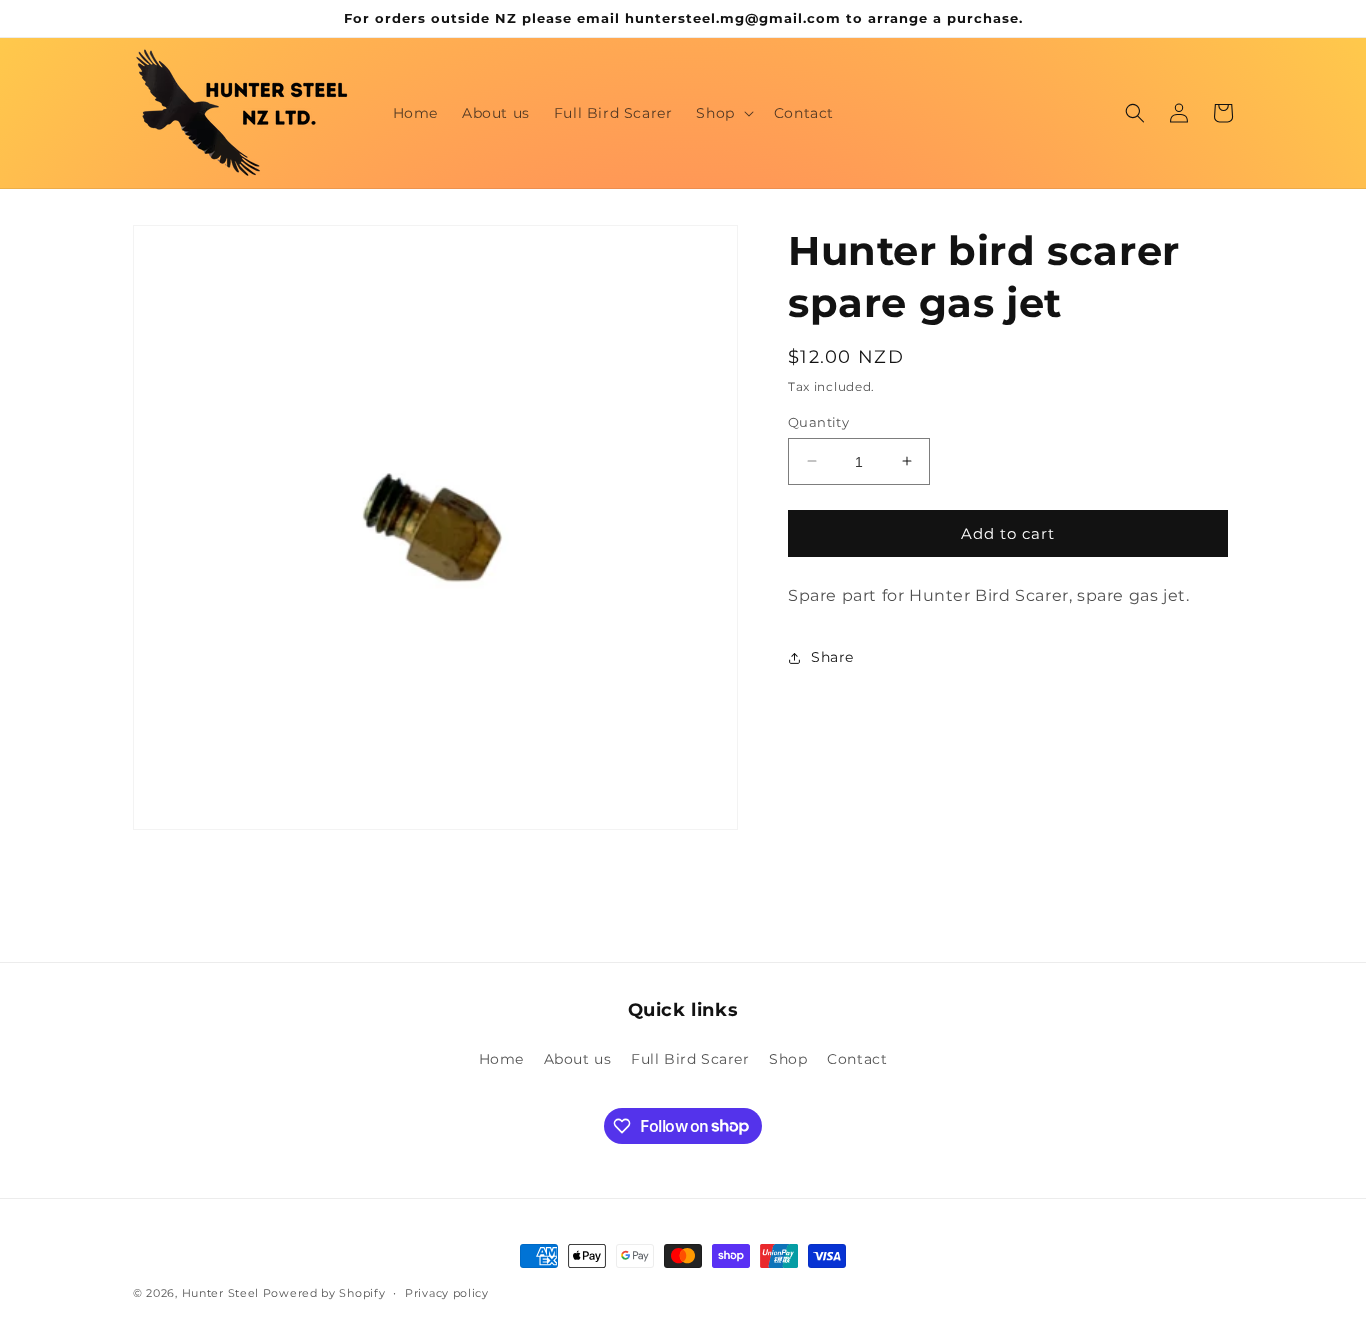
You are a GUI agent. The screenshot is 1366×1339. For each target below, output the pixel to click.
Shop (788, 1059)
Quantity (818, 421)
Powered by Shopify (324, 1293)
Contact (857, 1059)
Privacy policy (447, 1292)
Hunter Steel (220, 1293)
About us (578, 1059)
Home (501, 1059)
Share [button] (832, 657)
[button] (722, 113)
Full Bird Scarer (690, 1059)
